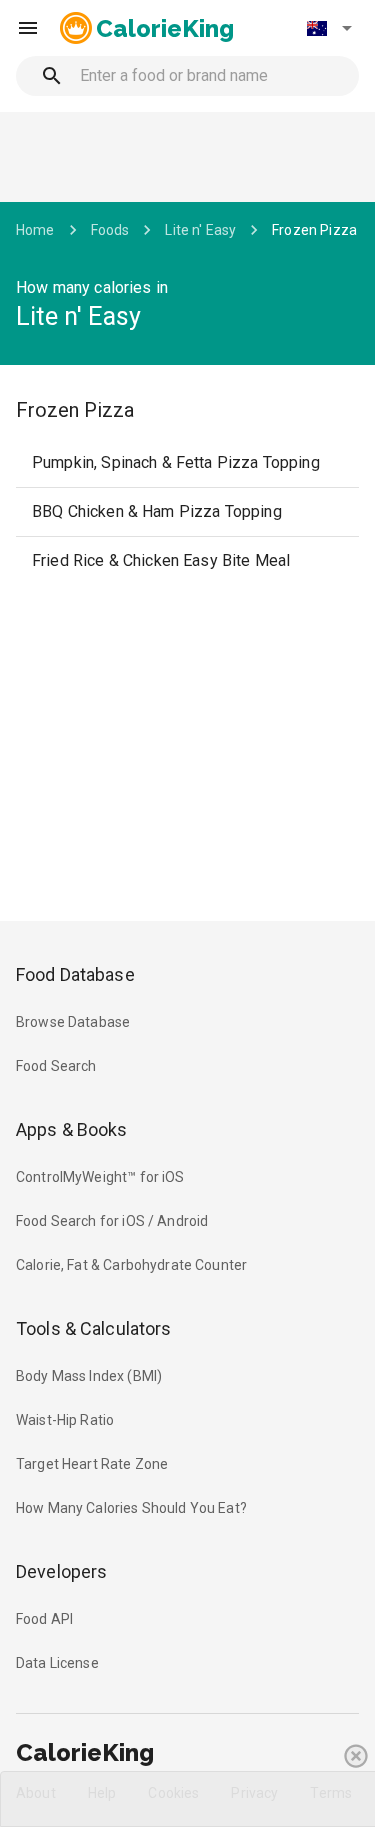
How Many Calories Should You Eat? (131, 1508)
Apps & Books (72, 1129)
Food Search (56, 1066)
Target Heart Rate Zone (92, 1464)
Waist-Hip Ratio (65, 1420)
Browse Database (73, 1022)
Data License (57, 1663)
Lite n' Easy (200, 230)
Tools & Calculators (94, 1328)
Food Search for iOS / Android (112, 1221)
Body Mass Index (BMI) (89, 1376)
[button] (329, 28)
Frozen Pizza (314, 230)
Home (35, 230)
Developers (61, 1571)
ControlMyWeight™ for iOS (100, 1177)
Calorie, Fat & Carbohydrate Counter (131, 1265)
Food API (44, 1619)
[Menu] (28, 28)
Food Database (75, 974)
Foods (110, 230)
